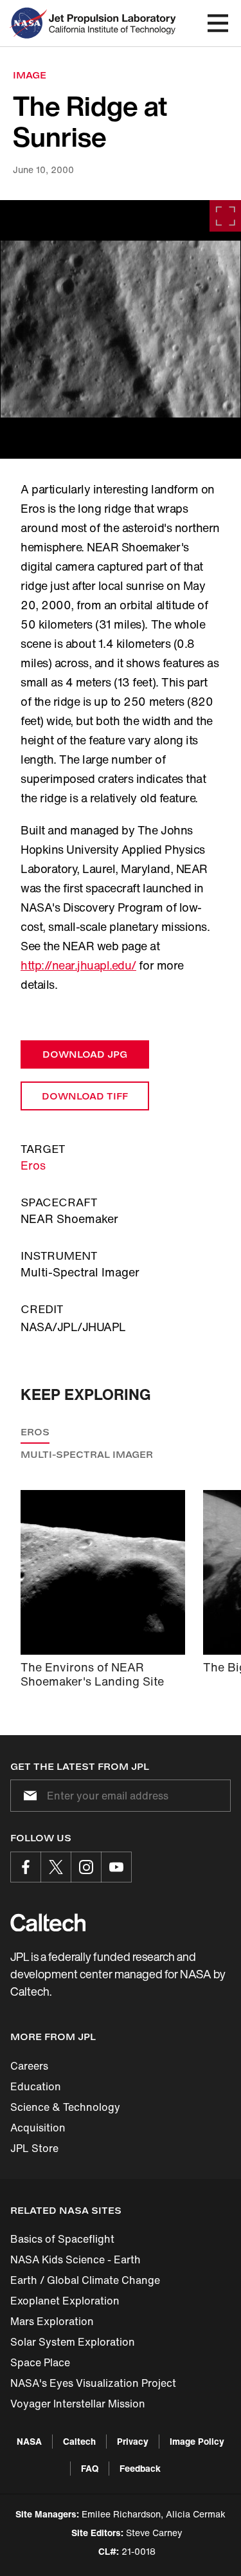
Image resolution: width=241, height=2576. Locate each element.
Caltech (79, 2441)
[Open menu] (218, 23)
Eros (33, 1165)
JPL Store (34, 2148)
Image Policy (197, 2441)
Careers (29, 2066)
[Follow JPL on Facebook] (26, 1867)
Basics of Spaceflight (62, 2239)
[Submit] (28, 1796)
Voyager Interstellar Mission (78, 2404)
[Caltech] (48, 1922)
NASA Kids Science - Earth (76, 2259)
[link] (121, 329)
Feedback (140, 2468)
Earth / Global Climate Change (85, 2280)
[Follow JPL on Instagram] (86, 1867)
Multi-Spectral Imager (87, 1454)
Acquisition (38, 2128)
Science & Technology (65, 2107)
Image (30, 75)
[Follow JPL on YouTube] (116, 1867)
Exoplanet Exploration (65, 2301)
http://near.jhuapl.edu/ (78, 965)
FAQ (90, 2468)
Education (36, 2086)
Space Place (40, 2362)
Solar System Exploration (73, 2342)
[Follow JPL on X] (56, 1867)
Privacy (133, 2441)
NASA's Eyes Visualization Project (93, 2383)
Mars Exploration (52, 2321)
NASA (29, 2441)
